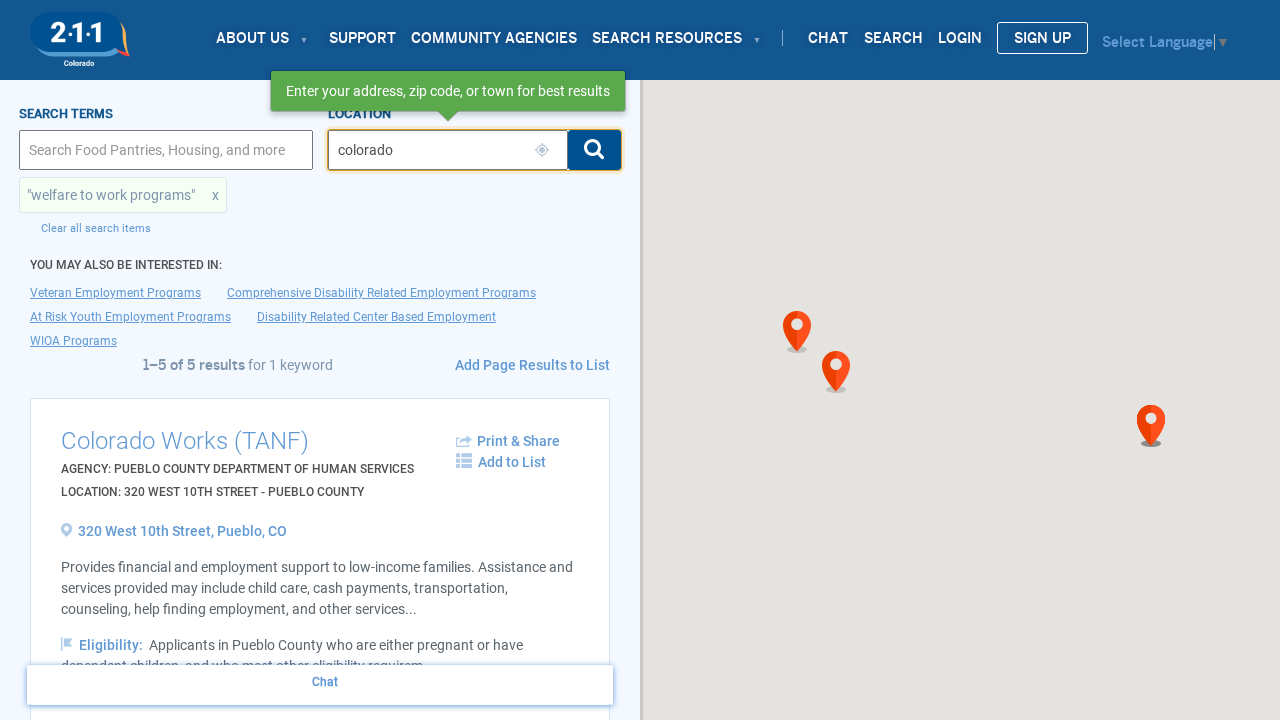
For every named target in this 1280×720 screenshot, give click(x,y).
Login (960, 38)
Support (362, 38)
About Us (252, 38)
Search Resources (667, 38)
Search (893, 38)
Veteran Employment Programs (115, 293)
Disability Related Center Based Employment (376, 317)
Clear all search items (96, 228)
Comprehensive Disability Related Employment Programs (381, 293)
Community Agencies (494, 38)
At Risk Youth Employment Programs (130, 317)
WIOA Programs (73, 341)
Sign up (1042, 38)
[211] (80, 34)
